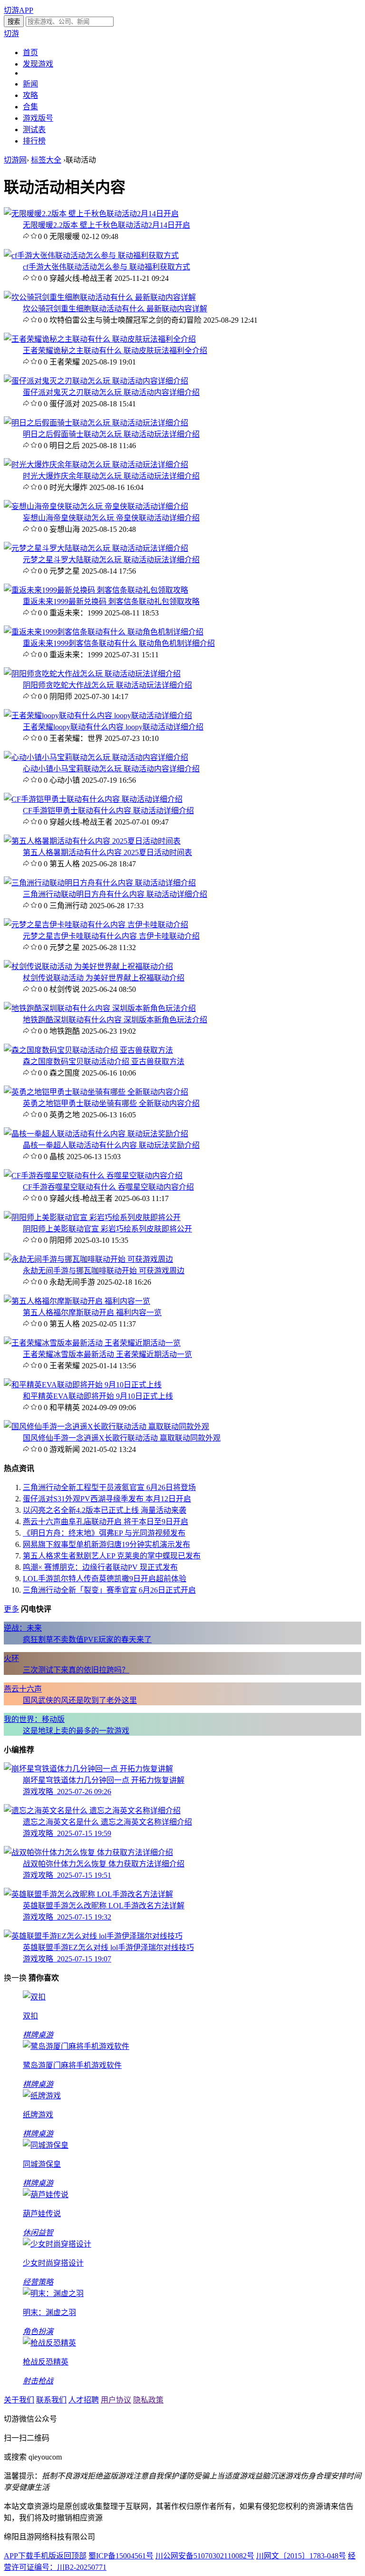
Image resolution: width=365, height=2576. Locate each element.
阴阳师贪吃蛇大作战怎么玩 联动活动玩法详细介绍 (107, 685)
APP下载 (19, 2556)
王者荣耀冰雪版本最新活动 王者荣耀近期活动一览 (107, 1354)
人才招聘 (84, 2400)
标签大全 (46, 160)
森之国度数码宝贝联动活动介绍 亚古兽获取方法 (104, 1062)
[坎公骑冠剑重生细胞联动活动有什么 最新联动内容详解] (100, 297)
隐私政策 (148, 2400)
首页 (30, 53)
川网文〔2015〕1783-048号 (301, 2556)
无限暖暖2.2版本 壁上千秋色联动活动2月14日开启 (106, 225)
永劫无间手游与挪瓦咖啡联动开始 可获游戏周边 (104, 1271)
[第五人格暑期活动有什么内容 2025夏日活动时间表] (92, 841)
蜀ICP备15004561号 (121, 2556)
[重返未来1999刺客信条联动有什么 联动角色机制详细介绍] (104, 632)
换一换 (15, 1978)
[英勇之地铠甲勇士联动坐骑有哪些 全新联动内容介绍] (96, 1092)
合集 (30, 107)
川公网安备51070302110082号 (205, 2556)
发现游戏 (38, 64)
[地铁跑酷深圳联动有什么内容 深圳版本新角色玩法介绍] (100, 1008)
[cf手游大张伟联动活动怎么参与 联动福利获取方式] (91, 255)
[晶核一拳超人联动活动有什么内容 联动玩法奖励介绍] (96, 1134)
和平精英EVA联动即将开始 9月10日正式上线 (98, 1396)
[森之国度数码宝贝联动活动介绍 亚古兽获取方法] (88, 1050)
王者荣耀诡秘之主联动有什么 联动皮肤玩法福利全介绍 (115, 351)
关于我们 (19, 2400)
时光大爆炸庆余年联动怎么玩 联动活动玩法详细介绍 (111, 476)
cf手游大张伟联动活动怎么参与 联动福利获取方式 (106, 267)
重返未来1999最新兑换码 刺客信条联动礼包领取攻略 (111, 601)
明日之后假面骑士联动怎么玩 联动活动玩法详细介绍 (111, 434)
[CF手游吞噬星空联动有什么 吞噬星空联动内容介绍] (93, 1176)
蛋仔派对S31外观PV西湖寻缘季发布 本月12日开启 (107, 1499)
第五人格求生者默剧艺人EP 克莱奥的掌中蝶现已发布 (112, 1556)
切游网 (15, 160)
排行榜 (34, 141)
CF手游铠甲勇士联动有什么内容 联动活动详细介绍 (108, 811)
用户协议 (116, 2400)
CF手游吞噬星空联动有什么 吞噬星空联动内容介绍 (108, 1187)
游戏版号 (38, 118)
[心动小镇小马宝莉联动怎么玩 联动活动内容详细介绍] (96, 757)
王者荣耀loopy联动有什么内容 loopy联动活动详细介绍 (113, 727)
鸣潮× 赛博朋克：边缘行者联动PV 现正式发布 (100, 1567)
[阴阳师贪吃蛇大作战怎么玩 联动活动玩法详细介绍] (92, 674)
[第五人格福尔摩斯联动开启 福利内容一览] (77, 1301)
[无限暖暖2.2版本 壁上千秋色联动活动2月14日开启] (91, 214)
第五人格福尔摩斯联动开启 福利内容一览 (92, 1312)
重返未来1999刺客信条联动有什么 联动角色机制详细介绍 (119, 643)
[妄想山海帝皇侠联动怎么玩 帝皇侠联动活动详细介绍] (96, 506)
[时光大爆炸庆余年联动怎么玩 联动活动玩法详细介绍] (96, 465)
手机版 (45, 2556)
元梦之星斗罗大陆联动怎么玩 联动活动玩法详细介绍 (111, 560)
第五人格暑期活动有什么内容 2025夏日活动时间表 (107, 852)
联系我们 (51, 2400)
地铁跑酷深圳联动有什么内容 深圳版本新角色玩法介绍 (115, 1020)
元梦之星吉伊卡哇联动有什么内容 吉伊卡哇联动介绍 (111, 936)
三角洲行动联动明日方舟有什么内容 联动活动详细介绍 (115, 894)
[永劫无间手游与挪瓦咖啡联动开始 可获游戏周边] (88, 1259)
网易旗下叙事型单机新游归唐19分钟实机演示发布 (106, 1544)
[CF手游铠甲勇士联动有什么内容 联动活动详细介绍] (93, 799)
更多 (11, 1609)
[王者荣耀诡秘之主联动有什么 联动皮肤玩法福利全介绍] (100, 339)
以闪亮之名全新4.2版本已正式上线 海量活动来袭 (105, 1510)
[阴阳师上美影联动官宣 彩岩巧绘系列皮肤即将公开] (92, 1217)
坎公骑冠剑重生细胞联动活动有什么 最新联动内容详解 (115, 309)
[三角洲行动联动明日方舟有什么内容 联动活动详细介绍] (100, 883)
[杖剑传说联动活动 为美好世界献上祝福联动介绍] (88, 966)
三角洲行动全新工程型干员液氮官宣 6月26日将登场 (109, 1487)
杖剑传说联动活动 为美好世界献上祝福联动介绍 (104, 978)
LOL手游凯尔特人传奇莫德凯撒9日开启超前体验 (105, 1579)
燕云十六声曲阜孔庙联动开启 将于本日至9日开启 (106, 1522)
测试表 (34, 130)
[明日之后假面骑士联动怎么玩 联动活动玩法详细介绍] (96, 423)
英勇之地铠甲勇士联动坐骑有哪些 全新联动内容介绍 (111, 1103)
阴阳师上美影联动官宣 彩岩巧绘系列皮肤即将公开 (107, 1229)
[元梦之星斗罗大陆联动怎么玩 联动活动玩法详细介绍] (96, 548)
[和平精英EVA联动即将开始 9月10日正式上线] (83, 1385)
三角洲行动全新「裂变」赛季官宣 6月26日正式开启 (109, 1590)
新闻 (30, 84)
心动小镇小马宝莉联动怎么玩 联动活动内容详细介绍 (111, 769)
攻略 (30, 95)
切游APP (19, 10)
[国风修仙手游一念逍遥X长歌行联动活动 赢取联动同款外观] (106, 1427)
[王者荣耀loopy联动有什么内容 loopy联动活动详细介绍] (98, 716)
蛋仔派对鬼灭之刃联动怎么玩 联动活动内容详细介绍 (111, 392)
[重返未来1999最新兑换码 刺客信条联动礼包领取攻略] (96, 590)
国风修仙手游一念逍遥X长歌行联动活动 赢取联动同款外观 (122, 1438)
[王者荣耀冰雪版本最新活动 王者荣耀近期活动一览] (92, 1343)
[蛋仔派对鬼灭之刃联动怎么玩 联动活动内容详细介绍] (96, 381)
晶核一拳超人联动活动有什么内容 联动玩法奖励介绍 (111, 1145)
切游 (11, 34)
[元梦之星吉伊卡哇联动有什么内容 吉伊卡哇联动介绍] (96, 925)
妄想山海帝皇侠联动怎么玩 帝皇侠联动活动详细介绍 (111, 518)
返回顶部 (71, 2556)
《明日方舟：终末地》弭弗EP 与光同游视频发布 (104, 1533)
